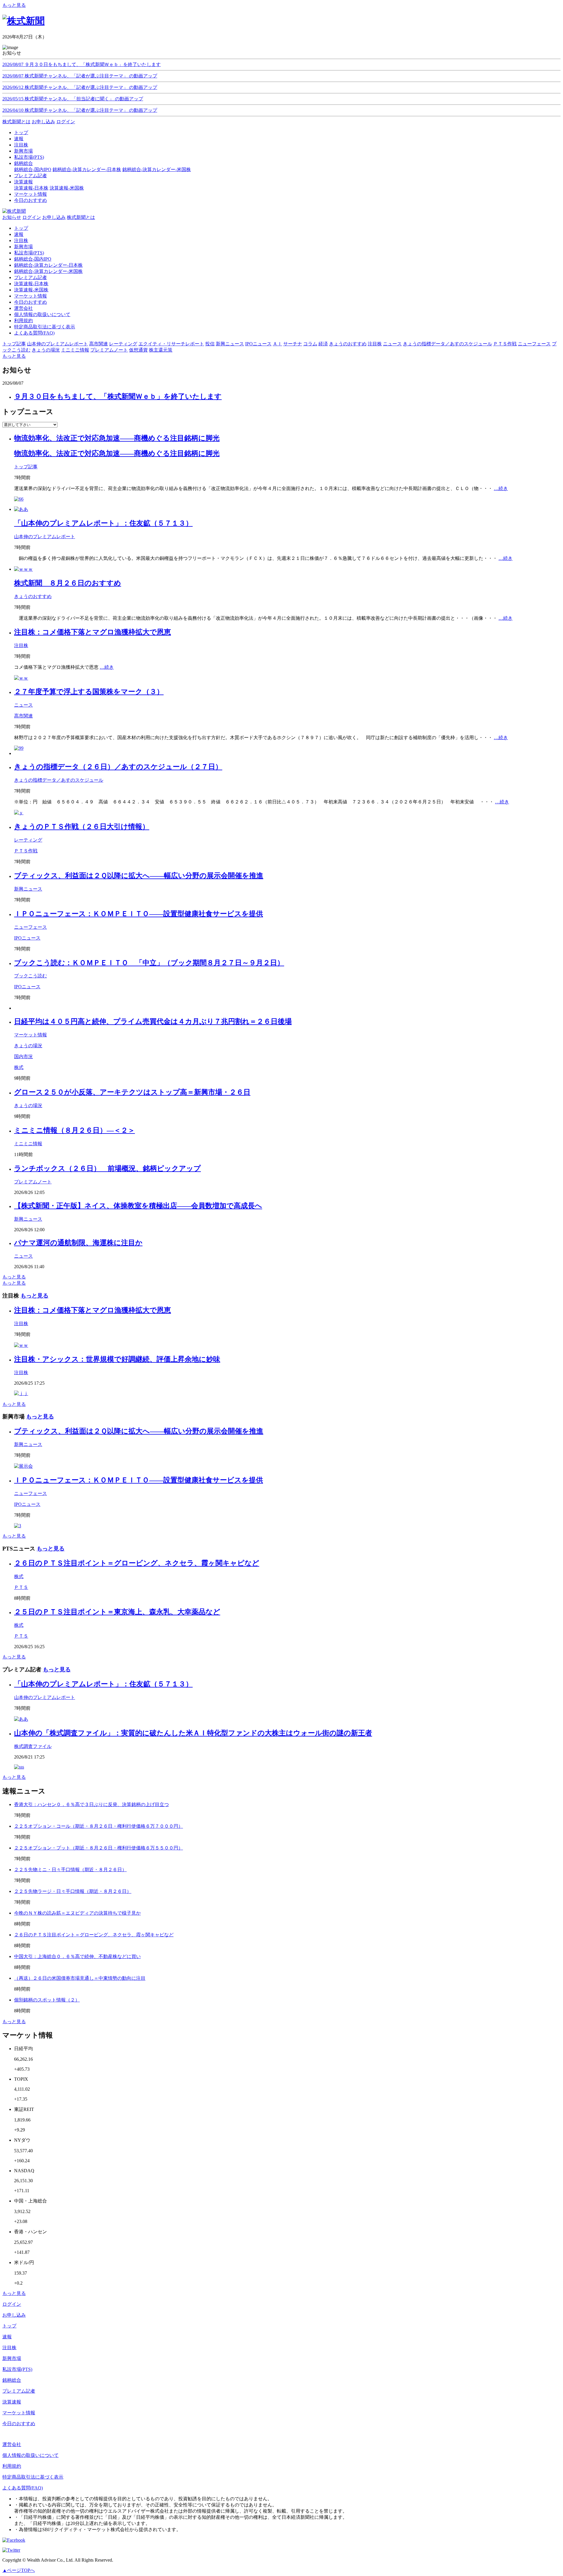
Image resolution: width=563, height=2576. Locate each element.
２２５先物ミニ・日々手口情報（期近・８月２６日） (70, 1870)
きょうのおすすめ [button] (348, 344)
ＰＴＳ (21, 1587)
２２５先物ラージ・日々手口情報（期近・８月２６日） (73, 1891)
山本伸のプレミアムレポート (45, 537)
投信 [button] (210, 344)
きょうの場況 (28, 1046)
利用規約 (23, 321)
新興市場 (23, 247)
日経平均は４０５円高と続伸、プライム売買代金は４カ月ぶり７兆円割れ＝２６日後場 (153, 1021)
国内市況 (23, 1056)
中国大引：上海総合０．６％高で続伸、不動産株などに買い (77, 1956)
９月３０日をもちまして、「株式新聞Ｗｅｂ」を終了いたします (118, 396)
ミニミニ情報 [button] (75, 350)
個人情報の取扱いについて (42, 314)
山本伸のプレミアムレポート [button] (57, 344)
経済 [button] (323, 344)
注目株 (21, 240)
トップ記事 (26, 467)
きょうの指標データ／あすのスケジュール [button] (447, 344)
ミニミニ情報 (28, 1144)
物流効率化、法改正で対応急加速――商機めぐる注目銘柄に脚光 (117, 438)
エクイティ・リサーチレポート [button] (171, 344)
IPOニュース (27, 938)
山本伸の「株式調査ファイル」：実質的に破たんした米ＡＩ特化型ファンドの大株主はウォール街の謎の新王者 (193, 1733)
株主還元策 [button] (161, 350)
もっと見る (14, 5)
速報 (19, 234)
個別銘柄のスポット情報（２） (47, 2000)
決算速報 (12, 2402)
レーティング (28, 840)
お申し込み (43, 122)
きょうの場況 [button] (46, 350)
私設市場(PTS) (29, 253)
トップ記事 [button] (14, 344)
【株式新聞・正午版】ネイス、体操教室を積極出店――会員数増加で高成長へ (138, 1206)
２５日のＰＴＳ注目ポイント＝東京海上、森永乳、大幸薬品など (117, 1612)
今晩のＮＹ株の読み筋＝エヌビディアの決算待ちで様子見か (77, 1913)
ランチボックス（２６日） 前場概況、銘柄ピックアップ (107, 1168)
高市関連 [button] (99, 344)
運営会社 (23, 308)
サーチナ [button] (293, 344)
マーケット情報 (30, 296)
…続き (501, 488)
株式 (19, 1067)
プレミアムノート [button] (109, 350)
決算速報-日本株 (31, 188)
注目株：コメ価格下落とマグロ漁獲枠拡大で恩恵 (93, 632)
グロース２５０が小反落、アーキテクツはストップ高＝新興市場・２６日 (132, 1092)
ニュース (23, 705)
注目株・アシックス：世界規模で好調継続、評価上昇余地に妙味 (117, 1359)
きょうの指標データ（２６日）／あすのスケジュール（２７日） (118, 767)
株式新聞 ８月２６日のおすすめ (68, 583)
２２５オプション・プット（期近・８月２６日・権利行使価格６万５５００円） (99, 1848)
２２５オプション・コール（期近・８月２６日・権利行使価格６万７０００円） (99, 1826)
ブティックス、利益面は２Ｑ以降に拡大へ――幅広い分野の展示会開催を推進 (139, 876)
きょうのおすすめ (33, 596)
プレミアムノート (33, 1182)
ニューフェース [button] (534, 344)
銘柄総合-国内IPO (33, 169)
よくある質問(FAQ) (34, 333)
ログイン (66, 122)
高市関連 (23, 716)
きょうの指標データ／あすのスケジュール (59, 780)
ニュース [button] (392, 344)
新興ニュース (28, 889)
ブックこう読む (30, 976)
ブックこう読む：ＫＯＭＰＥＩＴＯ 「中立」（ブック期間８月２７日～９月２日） (149, 963)
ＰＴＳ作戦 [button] (505, 344)
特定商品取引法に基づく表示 (45, 327)
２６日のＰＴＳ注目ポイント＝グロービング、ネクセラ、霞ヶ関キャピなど (137, 1563)
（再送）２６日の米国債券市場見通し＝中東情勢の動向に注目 (80, 1978)
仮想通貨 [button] (138, 350)
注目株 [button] (375, 344)
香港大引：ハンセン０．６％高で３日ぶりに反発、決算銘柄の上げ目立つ (91, 1804)
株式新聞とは (16, 122)
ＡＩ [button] (277, 344)
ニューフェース (30, 927)
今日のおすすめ (30, 302)
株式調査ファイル (33, 1746)
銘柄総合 (12, 2380)
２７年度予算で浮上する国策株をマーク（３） (89, 692)
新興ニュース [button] (230, 344)
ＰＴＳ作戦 (26, 851)
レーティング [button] (123, 344)
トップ (21, 228)
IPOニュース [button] (258, 344)
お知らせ (12, 217)
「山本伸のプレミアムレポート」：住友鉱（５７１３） (103, 523)
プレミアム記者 (30, 277)
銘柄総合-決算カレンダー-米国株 (157, 169)
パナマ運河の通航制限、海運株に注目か (78, 1243)
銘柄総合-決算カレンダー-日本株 (87, 169)
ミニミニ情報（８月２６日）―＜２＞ (74, 1130)
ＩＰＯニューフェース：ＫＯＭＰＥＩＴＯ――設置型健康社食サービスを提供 (139, 914)
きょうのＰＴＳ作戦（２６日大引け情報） (82, 827)
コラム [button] (310, 344)
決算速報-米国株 (67, 188)
